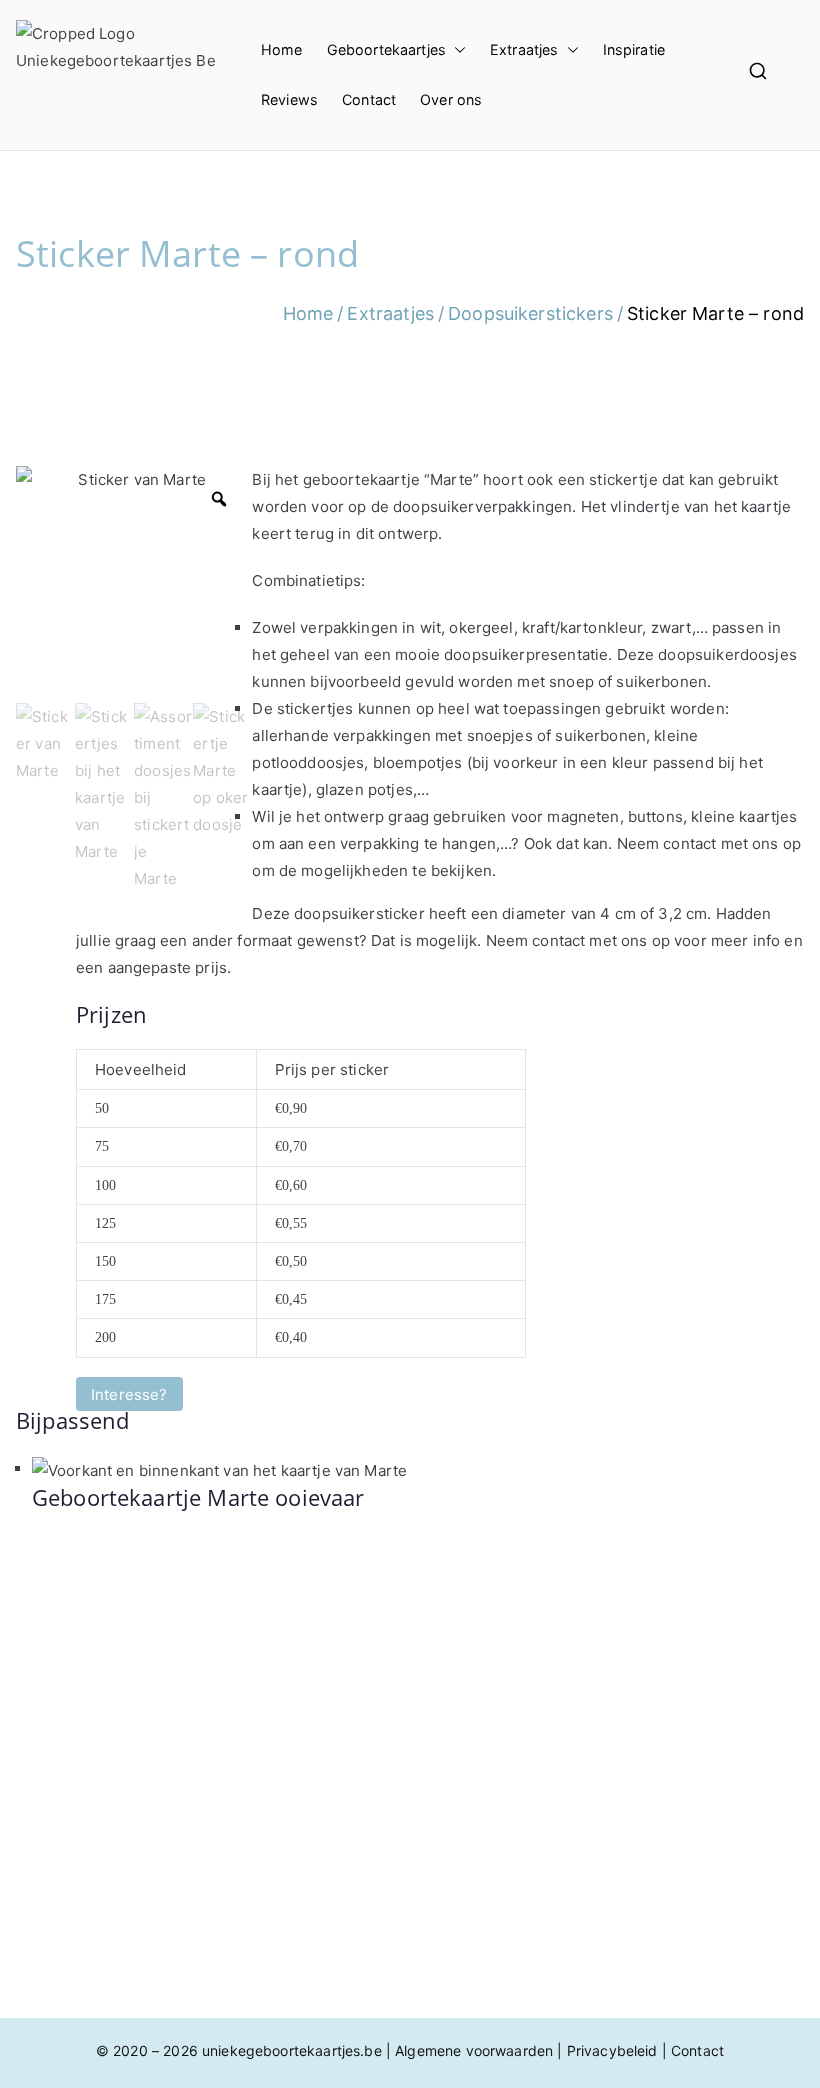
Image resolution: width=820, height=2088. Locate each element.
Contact (369, 99)
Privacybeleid (612, 2050)
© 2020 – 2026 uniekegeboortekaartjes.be (239, 2050)
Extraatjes (524, 49)
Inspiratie (634, 49)
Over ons (451, 99)
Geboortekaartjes (386, 49)
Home (282, 49)
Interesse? (129, 1393)
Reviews (289, 99)
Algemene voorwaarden (474, 2050)
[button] (456, 50)
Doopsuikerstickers (530, 313)
